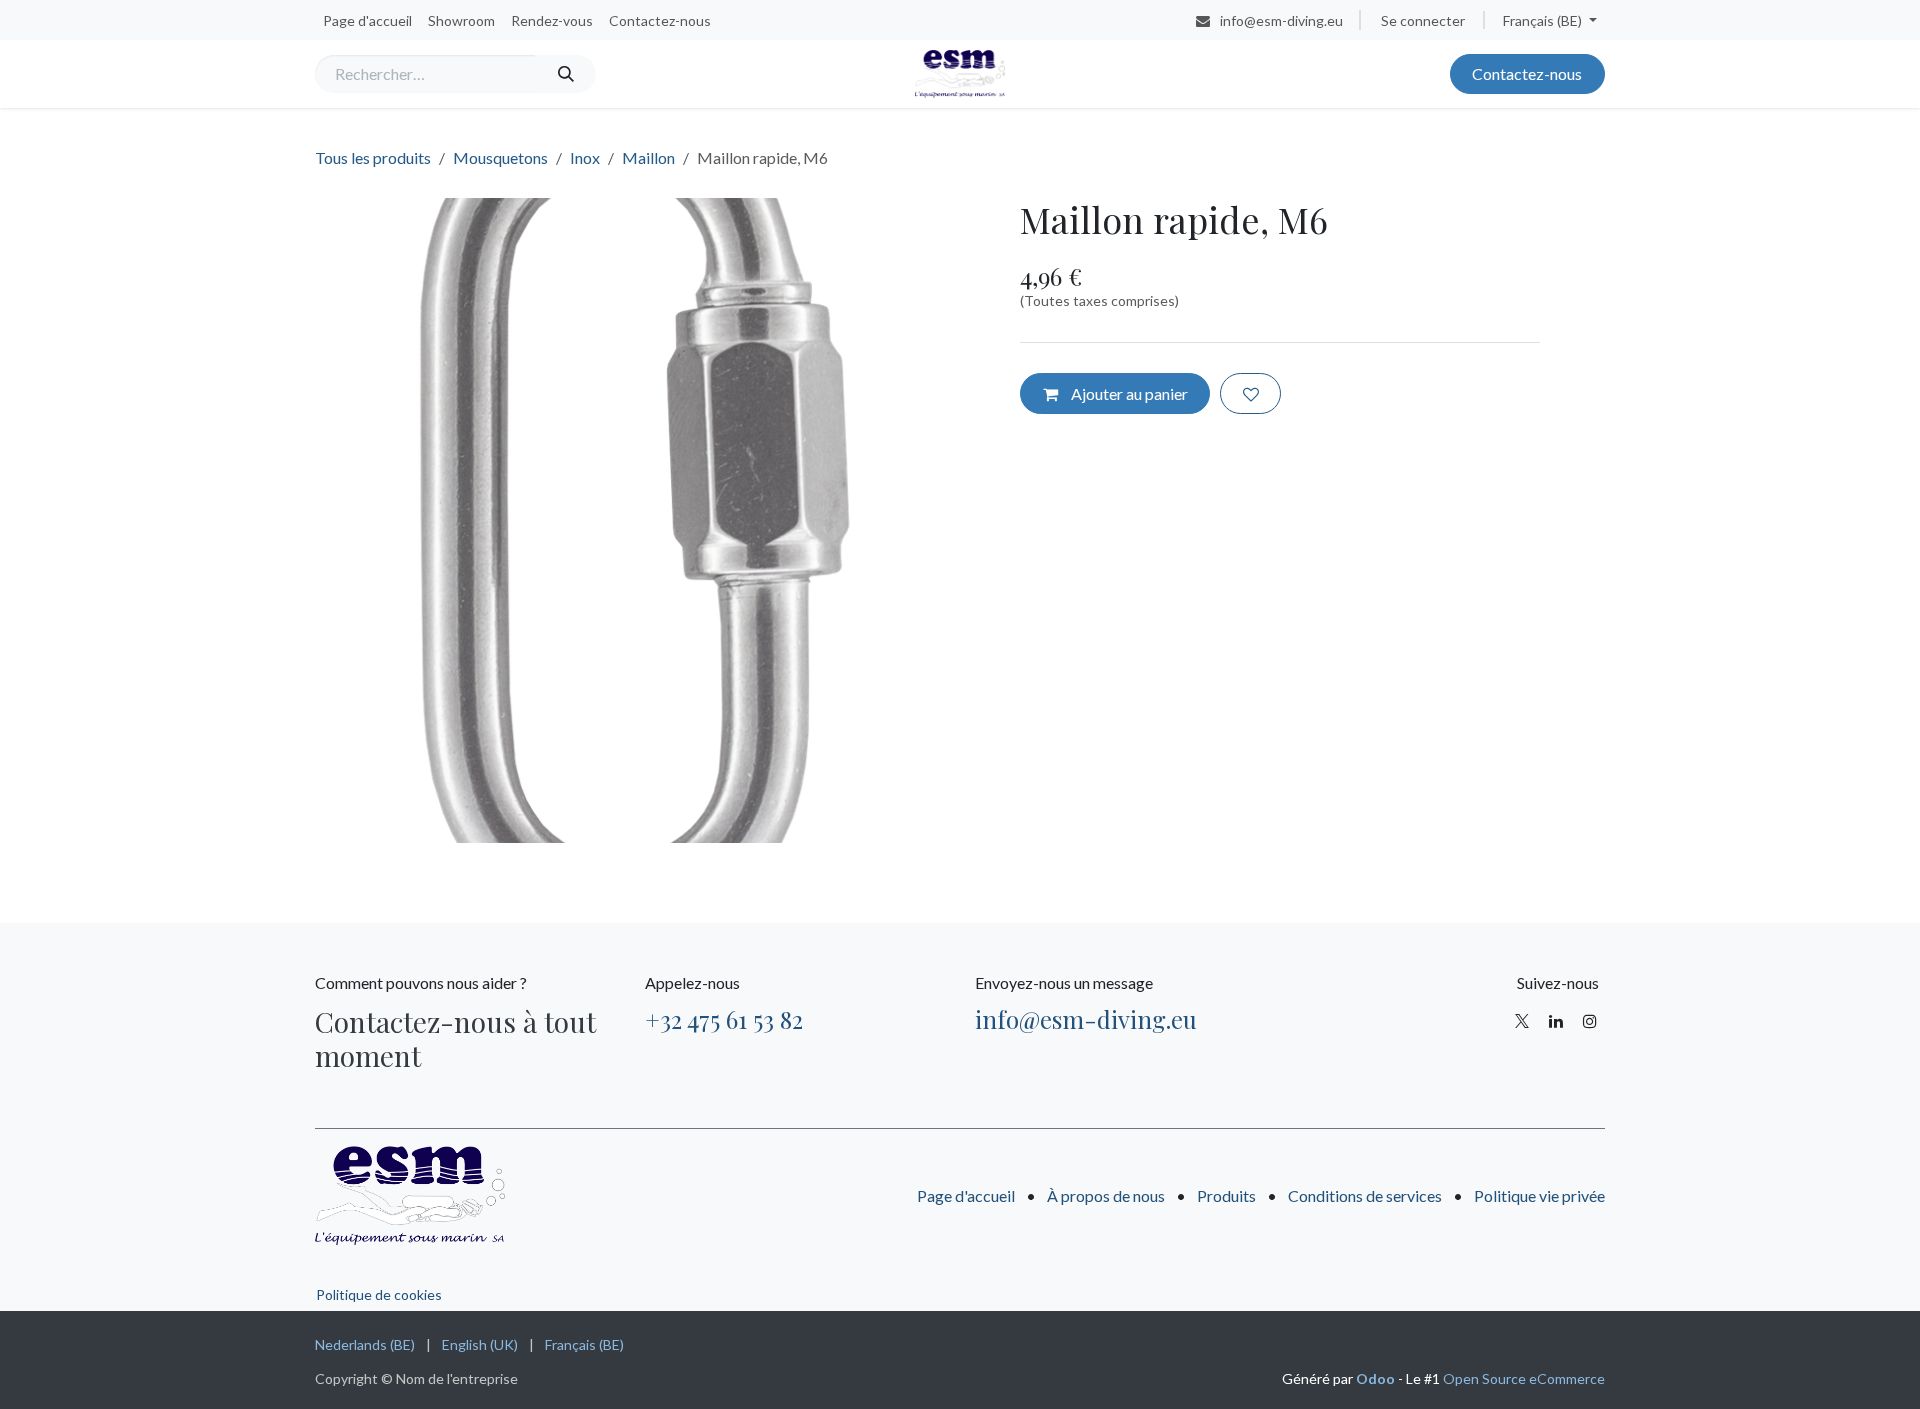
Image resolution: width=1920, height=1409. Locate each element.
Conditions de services (1365, 1195)
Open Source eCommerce (1524, 1378)
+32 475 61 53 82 (724, 1019)
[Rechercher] (565, 74)
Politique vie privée (1539, 1195)
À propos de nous (1106, 1195)
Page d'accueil (966, 1195)
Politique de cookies (379, 1294)
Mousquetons (500, 157)
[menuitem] (367, 20)
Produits (1226, 1195)
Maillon (648, 157)
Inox (585, 157)
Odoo (1377, 1378)
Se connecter (1423, 20)
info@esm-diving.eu (1086, 1019)
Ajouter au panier (1128, 393)
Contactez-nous (1527, 73)
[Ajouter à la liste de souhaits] (1250, 393)
